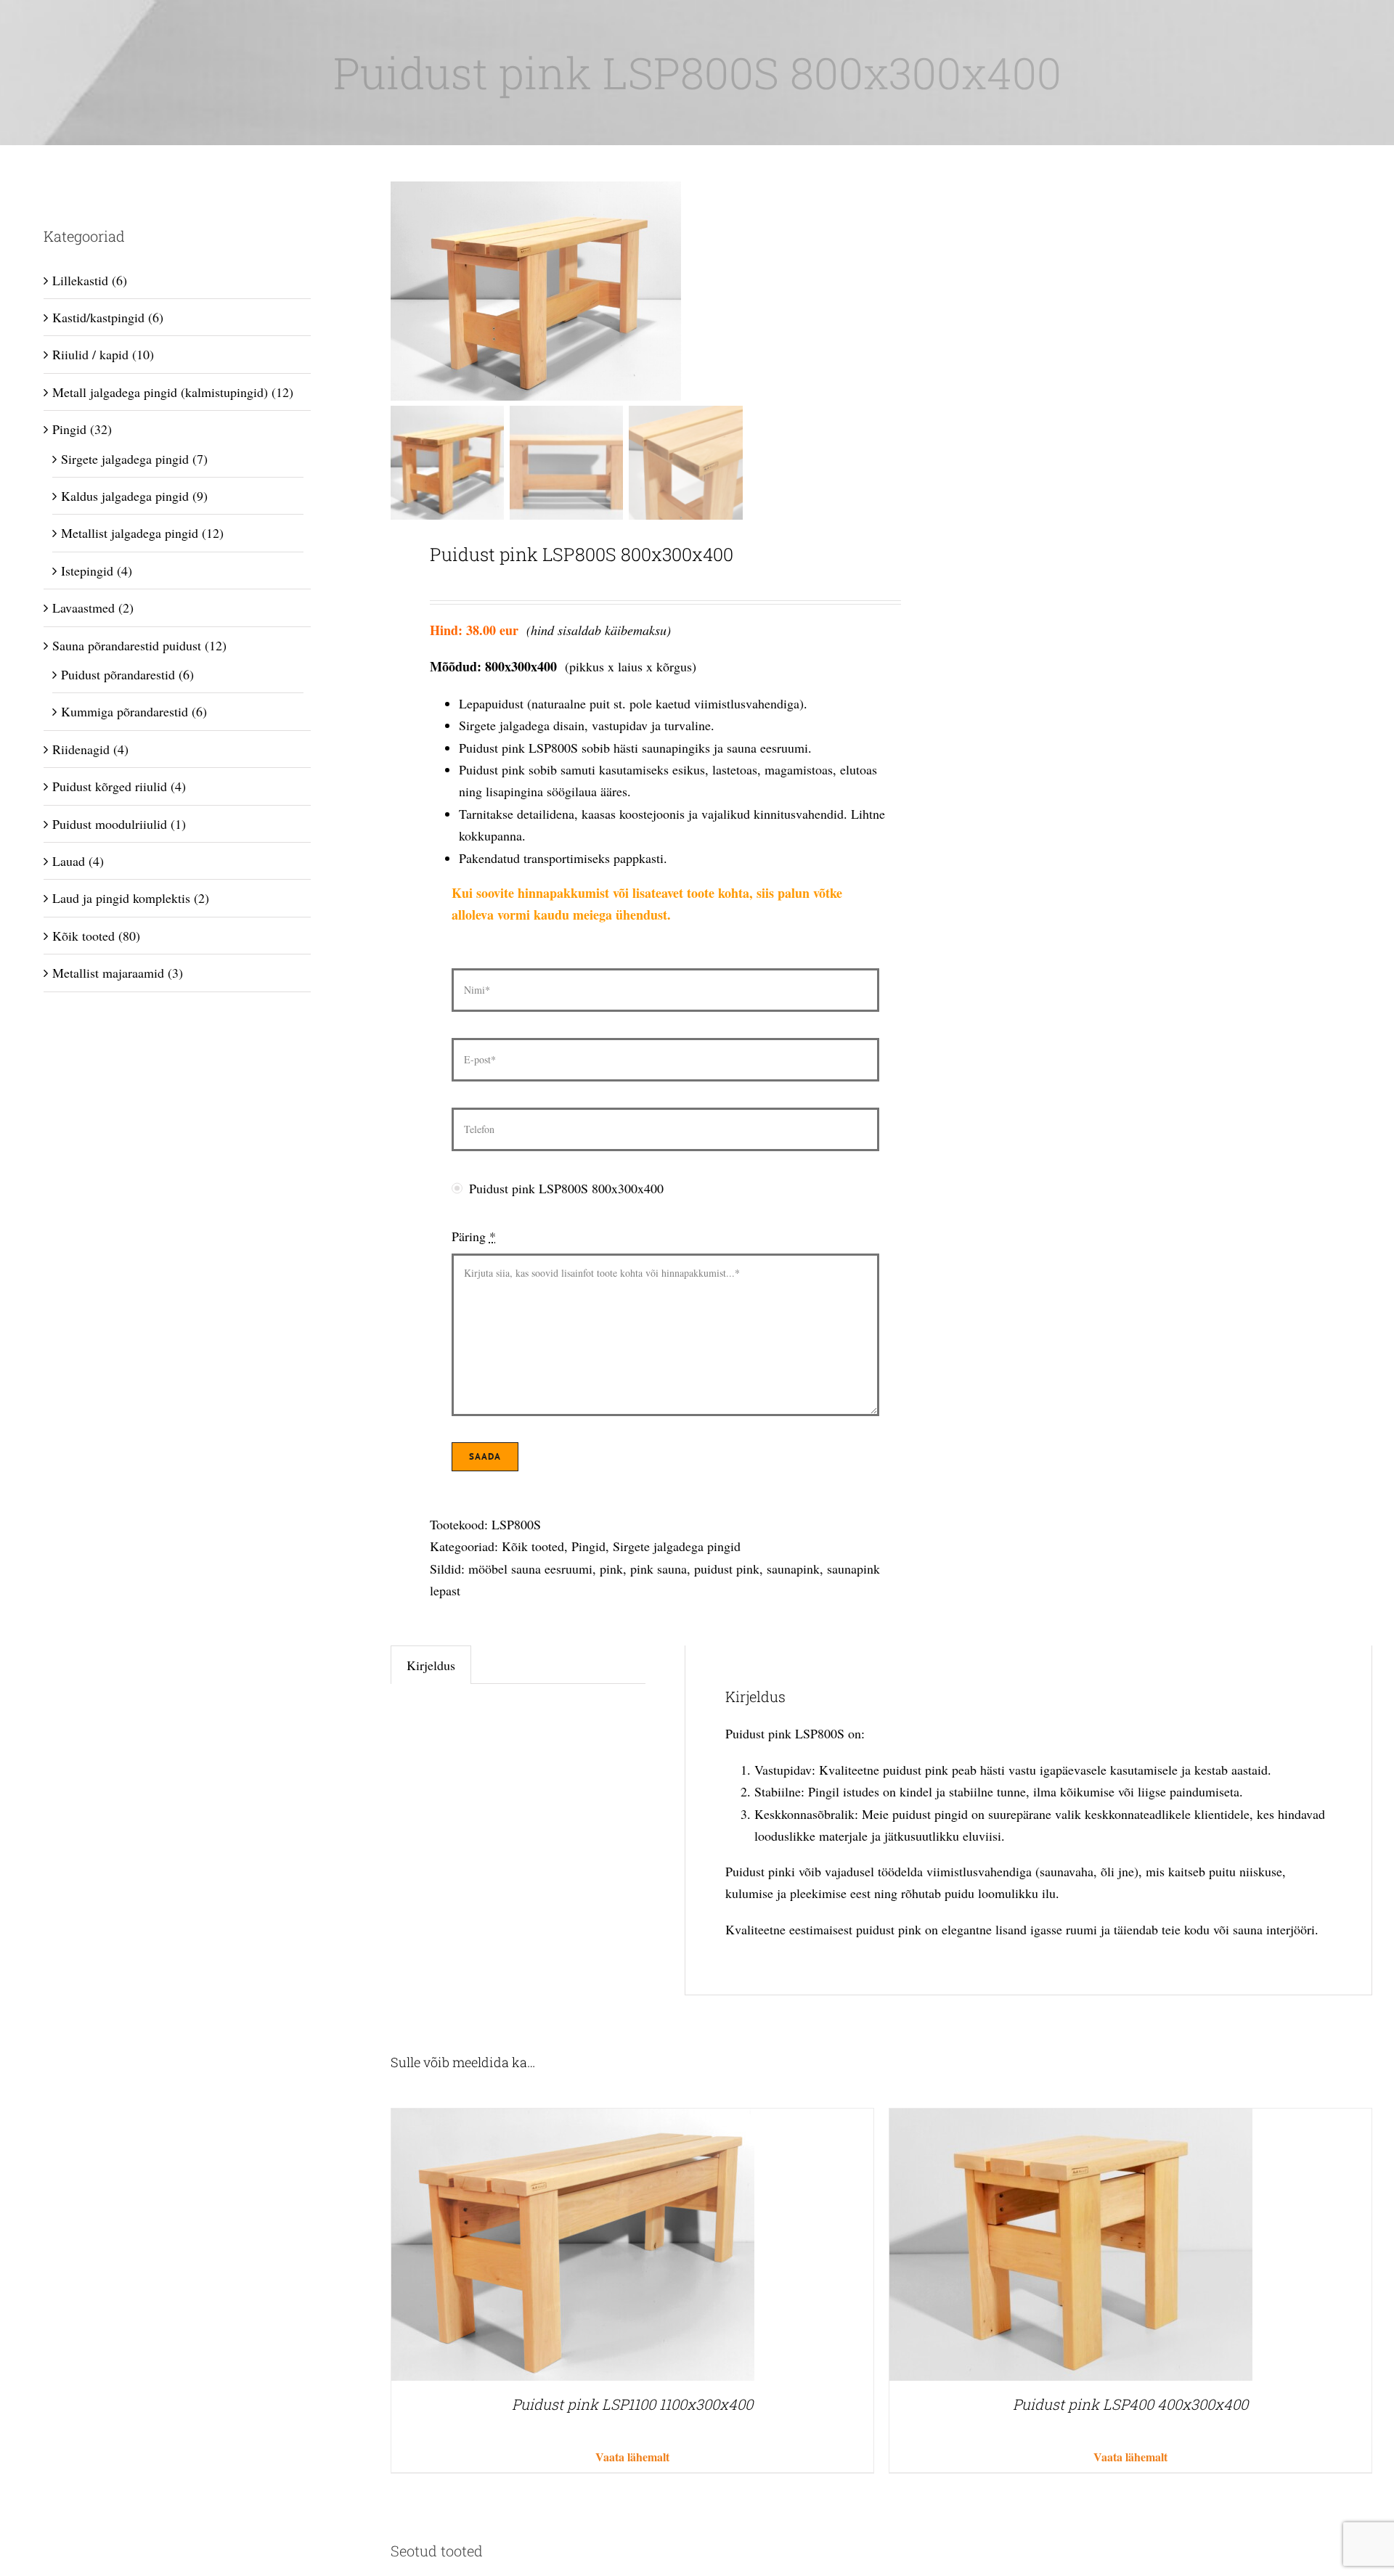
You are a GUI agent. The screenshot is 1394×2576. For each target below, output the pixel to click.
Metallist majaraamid (108, 973)
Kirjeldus (431, 1665)
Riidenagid (81, 749)
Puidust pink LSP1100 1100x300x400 (632, 2404)
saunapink (793, 1569)
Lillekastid (80, 280)
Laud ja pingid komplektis (121, 898)
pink (611, 1569)
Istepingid (87, 571)
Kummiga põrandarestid (125, 711)
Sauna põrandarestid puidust (127, 645)
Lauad (69, 861)
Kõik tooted (533, 1546)
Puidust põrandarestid (118, 674)
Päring (474, 1236)
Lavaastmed (83, 608)
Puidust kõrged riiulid (110, 786)
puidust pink (727, 1569)
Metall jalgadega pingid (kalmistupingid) (160, 392)
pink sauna (659, 1569)
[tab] (431, 1665)
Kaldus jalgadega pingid (125, 496)
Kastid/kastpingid (98, 317)
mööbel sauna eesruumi (530, 1569)
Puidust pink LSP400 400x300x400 (1130, 2404)
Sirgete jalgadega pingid (677, 1546)
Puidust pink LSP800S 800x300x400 (566, 1188)
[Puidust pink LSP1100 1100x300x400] (573, 2119)
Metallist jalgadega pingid (130, 533)
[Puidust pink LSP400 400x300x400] (1071, 2119)
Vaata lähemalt (632, 2457)
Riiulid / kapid (90, 354)
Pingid (588, 1546)
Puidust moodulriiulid (110, 824)
